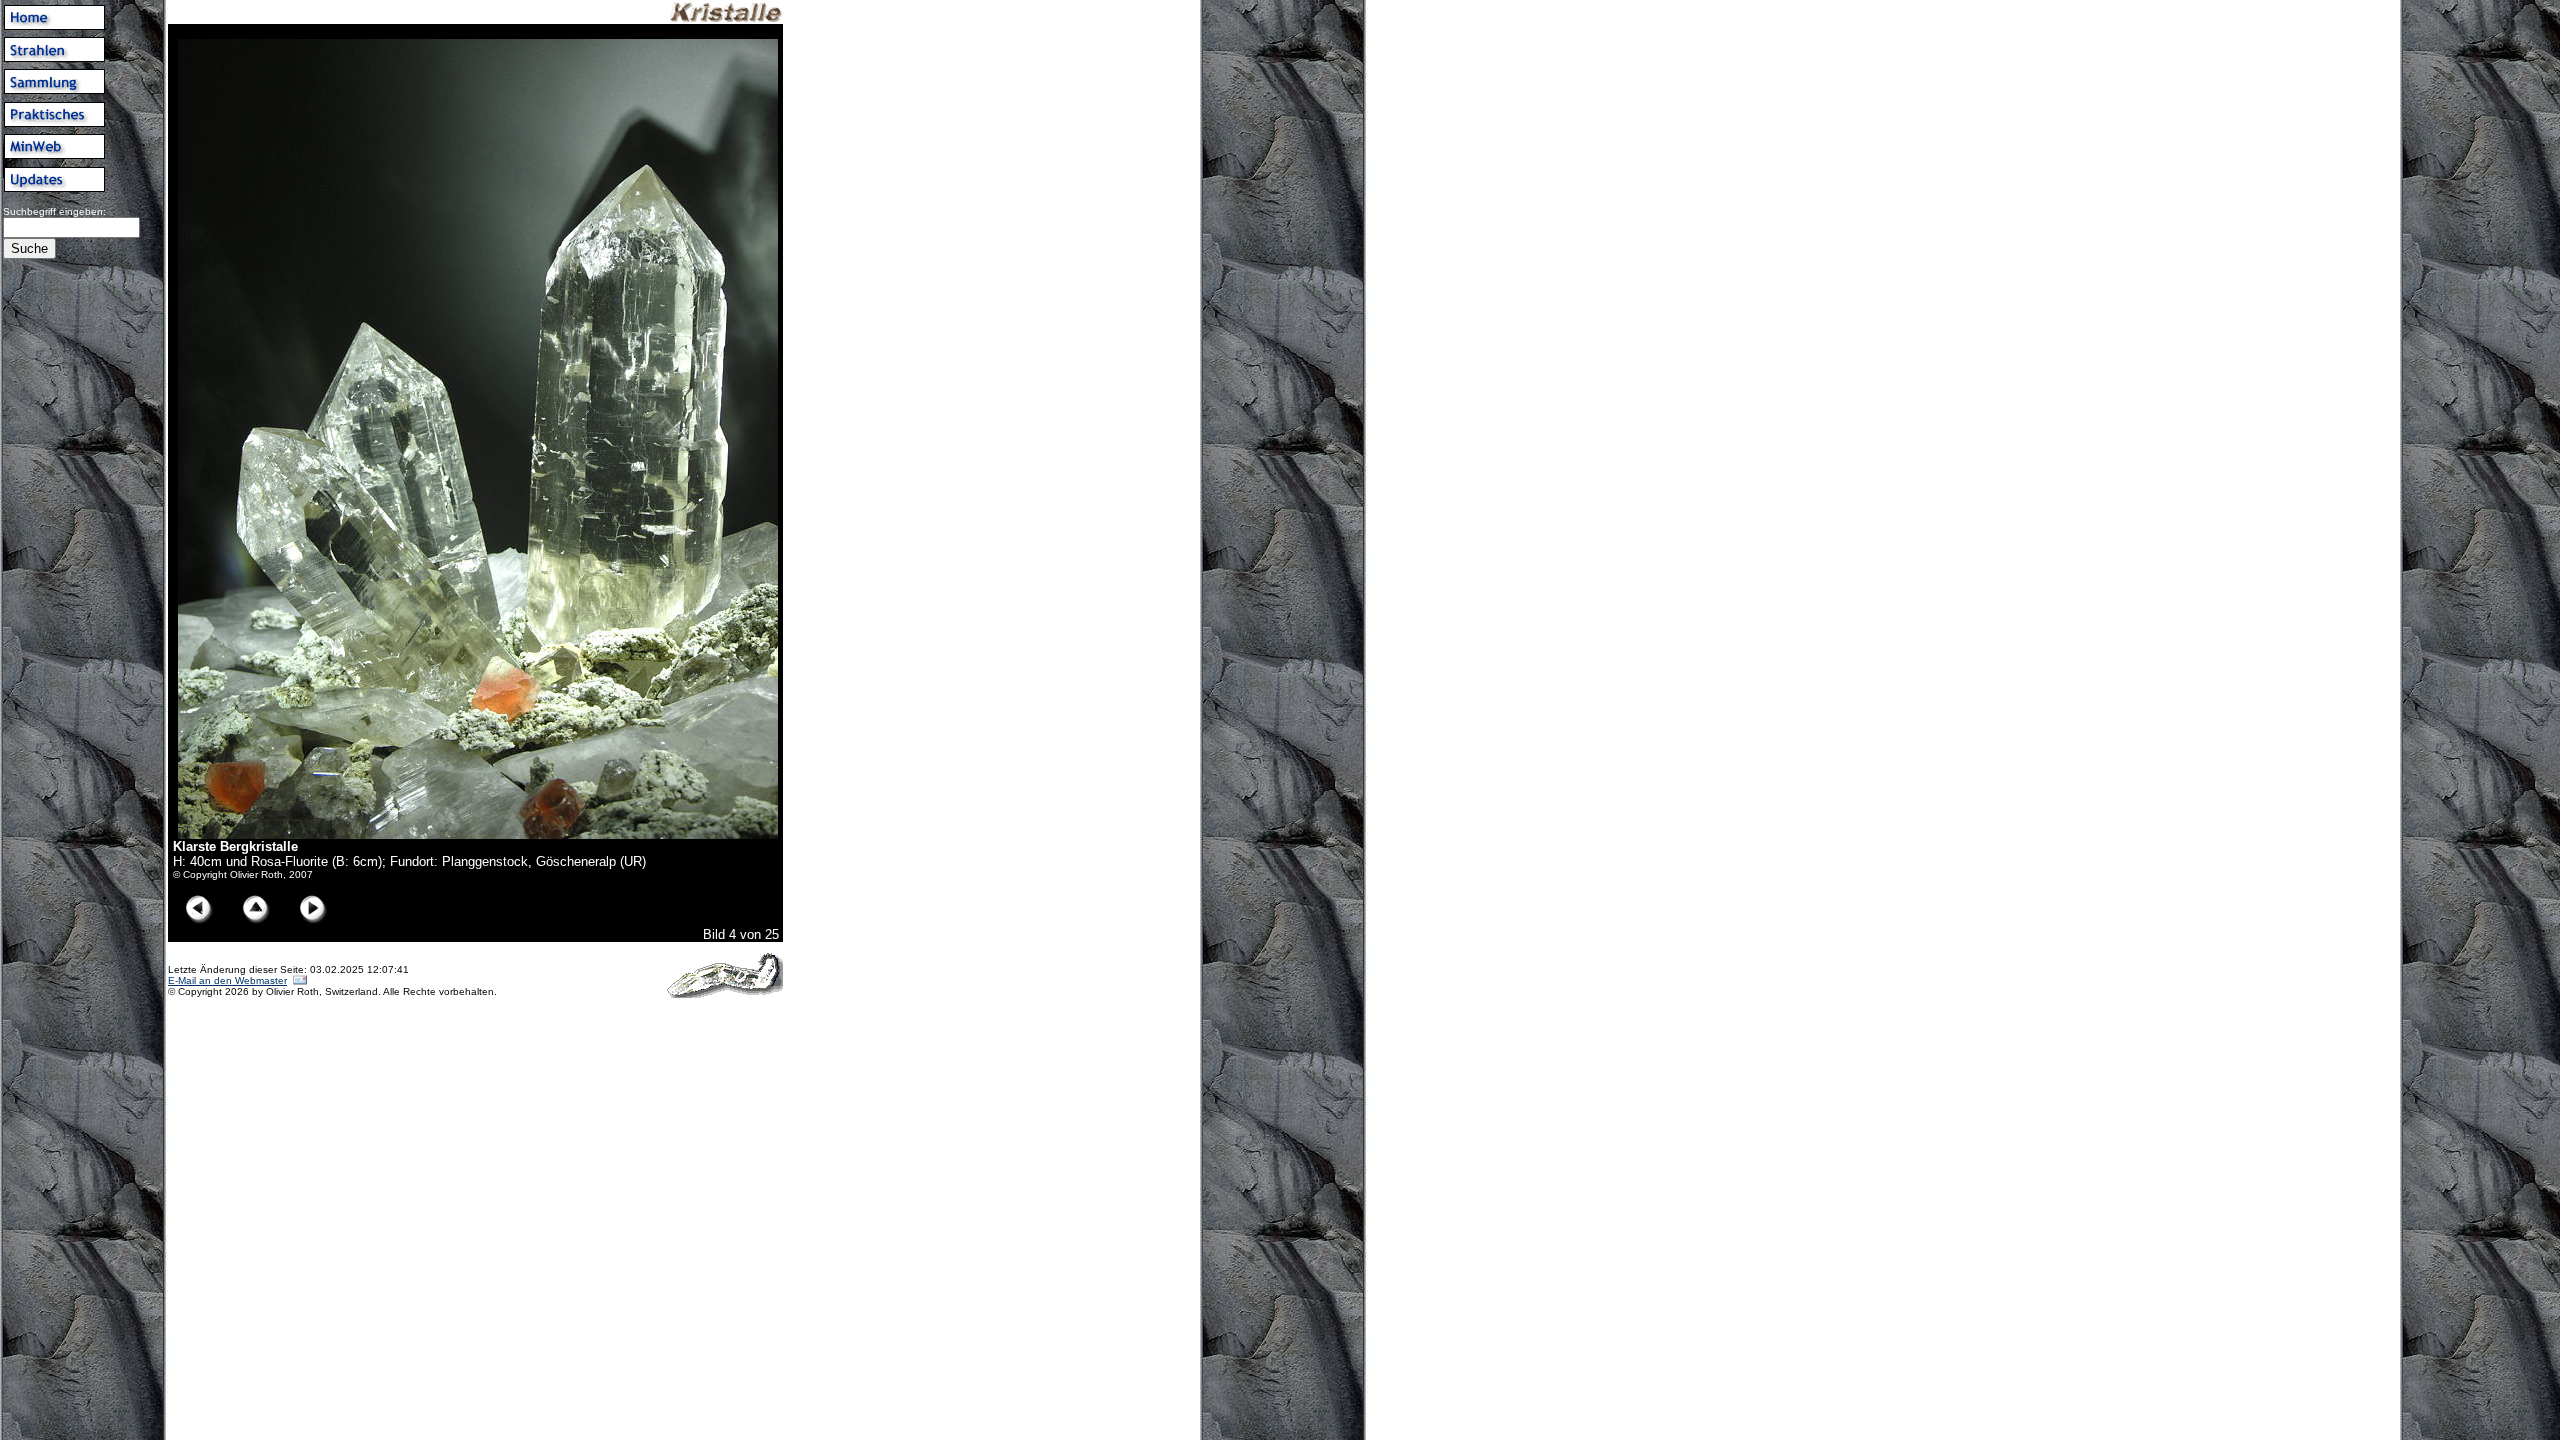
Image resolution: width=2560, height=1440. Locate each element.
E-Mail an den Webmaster (227, 980)
